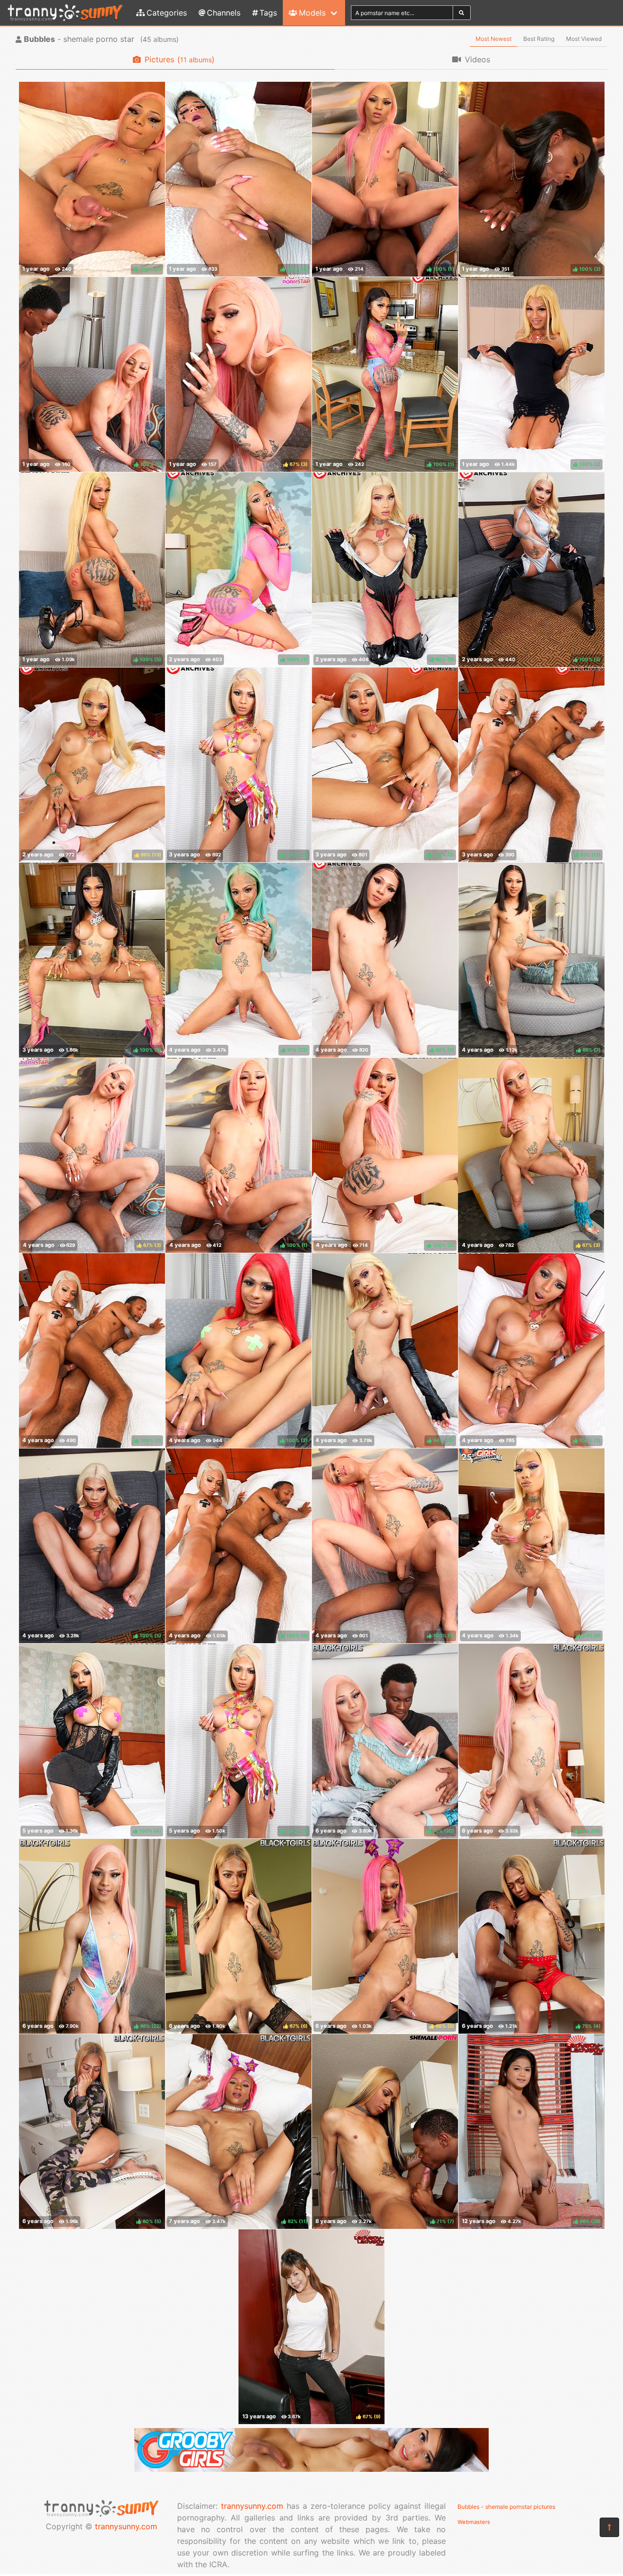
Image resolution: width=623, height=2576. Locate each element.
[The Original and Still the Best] (311, 2469)
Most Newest (494, 39)
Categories (167, 13)
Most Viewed (584, 39)
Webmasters (474, 2522)
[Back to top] (609, 2527)
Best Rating (539, 39)
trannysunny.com (126, 2526)
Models (312, 13)
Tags (268, 13)
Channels (224, 13)
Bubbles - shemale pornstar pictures (506, 2507)
